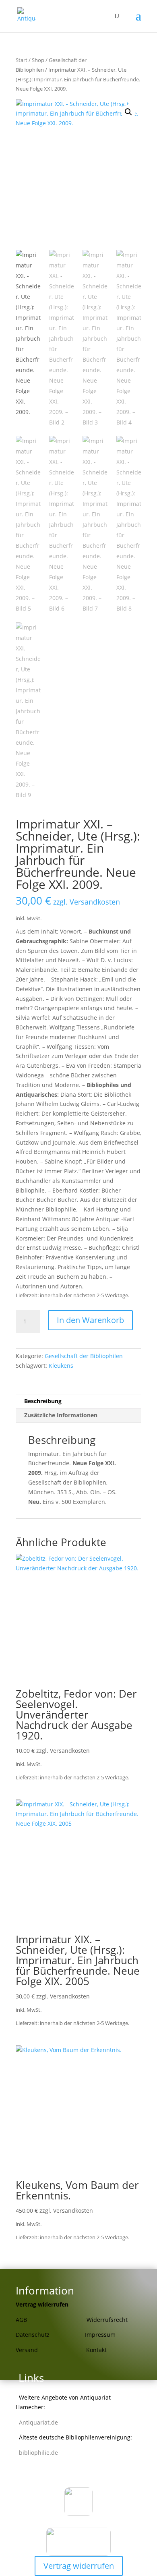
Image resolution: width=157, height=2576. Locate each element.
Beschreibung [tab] (43, 1401)
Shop (38, 60)
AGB (21, 2320)
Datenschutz (33, 2335)
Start (22, 60)
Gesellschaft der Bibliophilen (84, 1356)
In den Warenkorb (90, 1320)
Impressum (100, 2335)
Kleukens (61, 1366)
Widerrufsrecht (107, 2320)
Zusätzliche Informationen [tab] (61, 1415)
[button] (128, 112)
